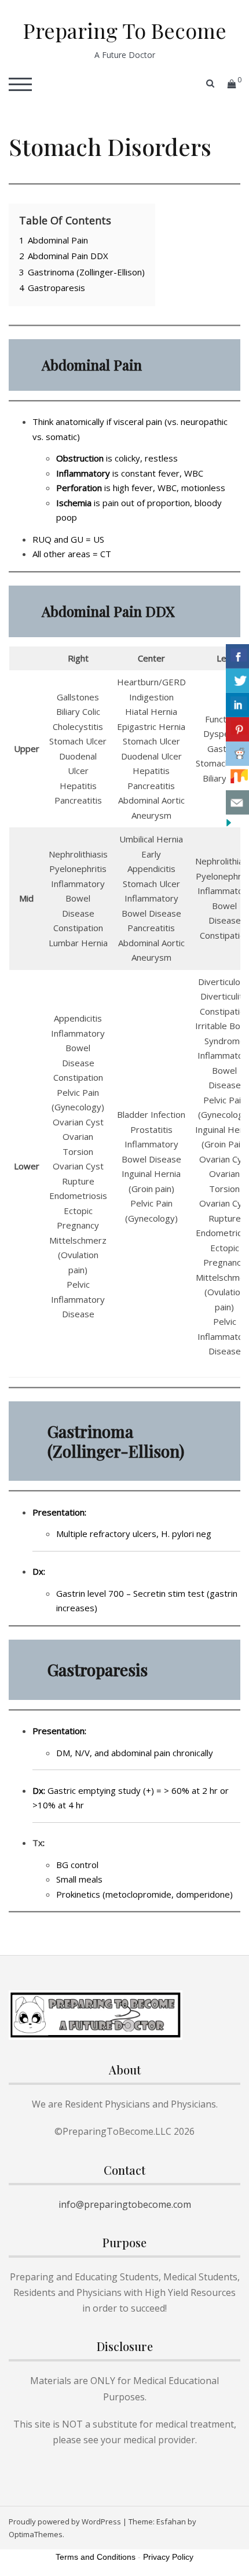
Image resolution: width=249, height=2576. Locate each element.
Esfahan (171, 2521)
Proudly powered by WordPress (65, 2521)
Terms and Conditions (96, 2557)
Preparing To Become (125, 30)
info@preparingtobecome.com (125, 2204)
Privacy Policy (168, 2557)
